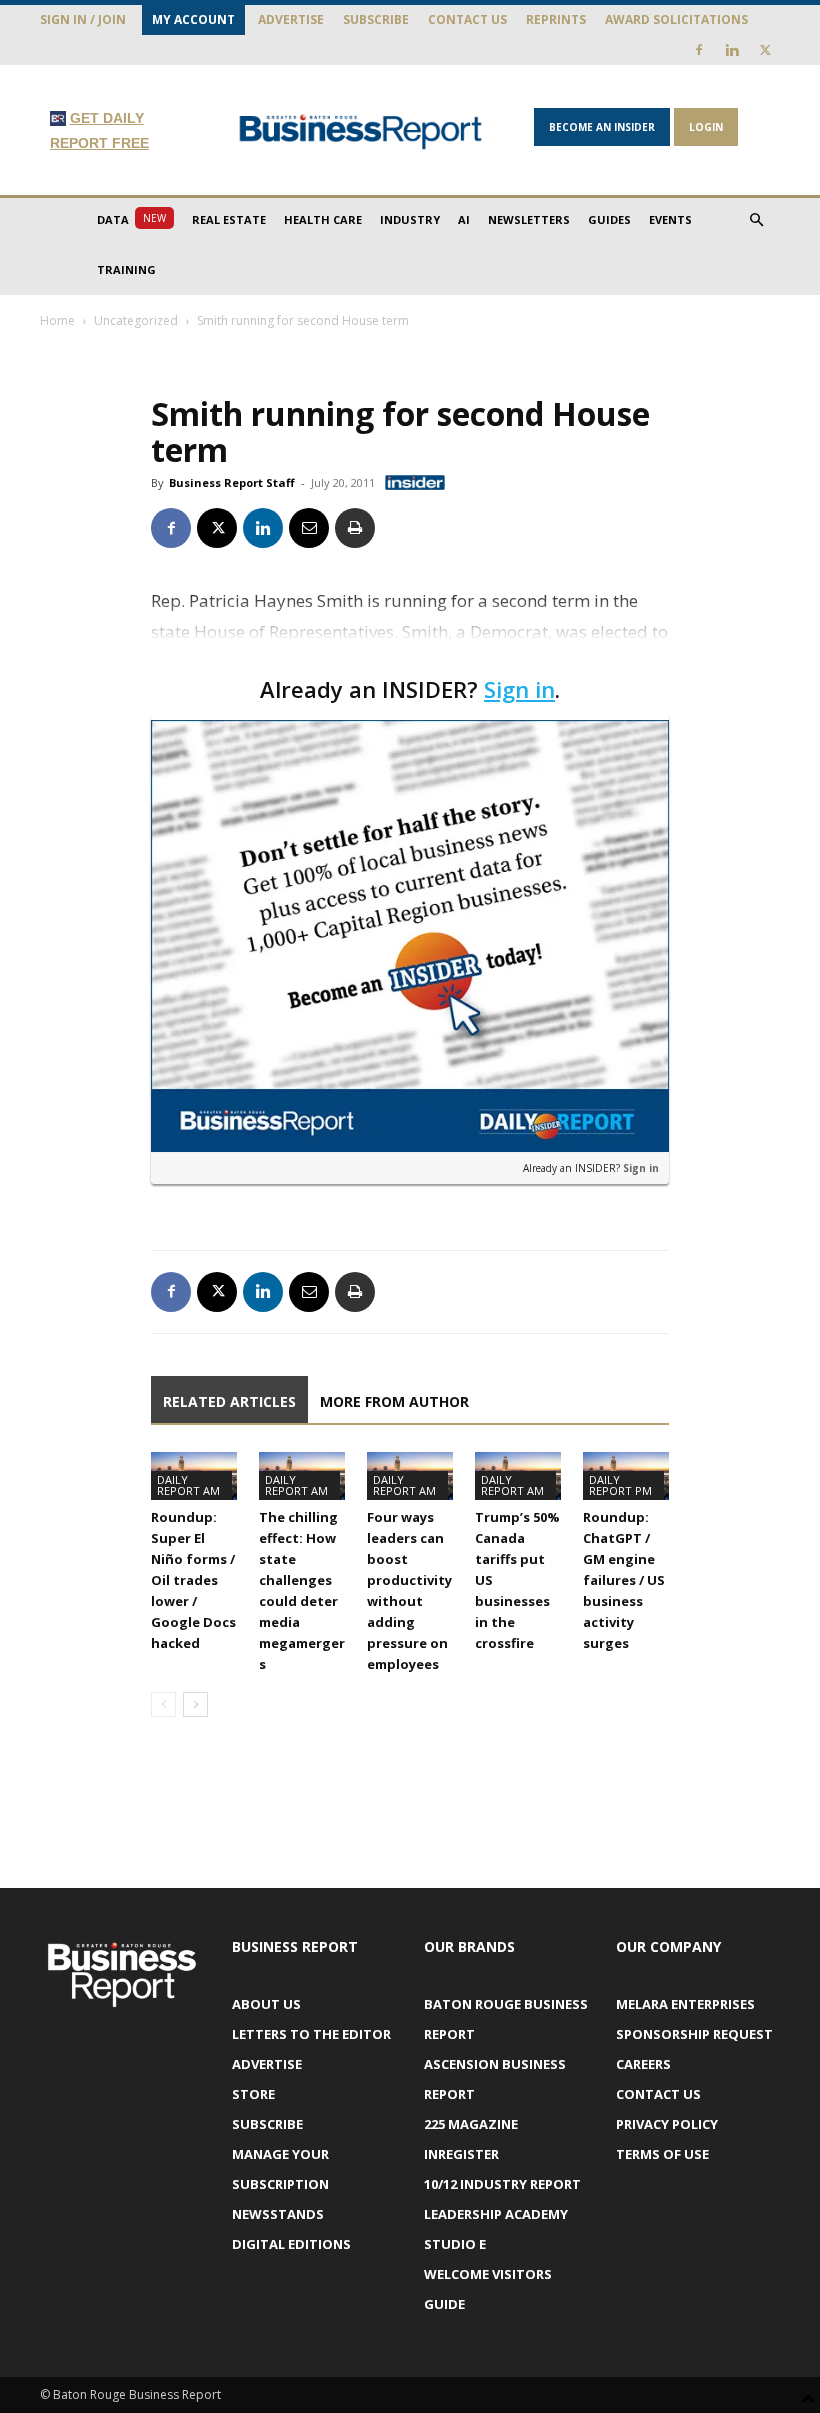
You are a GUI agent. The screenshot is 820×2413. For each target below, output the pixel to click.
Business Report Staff (232, 482)
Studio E (455, 2244)
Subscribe (376, 19)
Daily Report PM (620, 1485)
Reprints (556, 19)
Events (670, 219)
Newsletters (529, 219)
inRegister (461, 2154)
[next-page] (195, 1704)
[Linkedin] (732, 50)
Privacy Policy (667, 2124)
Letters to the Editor (311, 2034)
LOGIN (706, 127)
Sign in (519, 689)
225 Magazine (471, 2124)
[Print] (355, 528)
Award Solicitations (676, 19)
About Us (266, 2004)
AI (464, 219)
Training (126, 269)
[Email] (309, 528)
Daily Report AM (188, 1485)
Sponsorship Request (694, 2034)
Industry (410, 219)
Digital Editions (291, 2244)
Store (253, 2094)
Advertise (291, 19)
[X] (765, 50)
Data (131, 219)
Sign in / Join (83, 19)
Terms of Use (662, 2154)
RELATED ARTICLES (229, 1401)
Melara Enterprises (685, 2004)
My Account (193, 19)
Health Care (323, 219)
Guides (609, 219)
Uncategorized (136, 320)
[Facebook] (699, 50)
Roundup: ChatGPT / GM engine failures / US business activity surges (624, 1580)
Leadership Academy (496, 2214)
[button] (756, 220)
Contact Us (467, 19)
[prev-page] (163, 1704)
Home (57, 320)
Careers (643, 2064)
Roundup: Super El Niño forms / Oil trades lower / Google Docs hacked (193, 1580)
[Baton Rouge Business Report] (361, 131)
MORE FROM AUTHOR (394, 1401)
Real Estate (229, 219)
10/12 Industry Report (502, 2184)
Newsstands (278, 2214)
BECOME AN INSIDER (602, 127)
